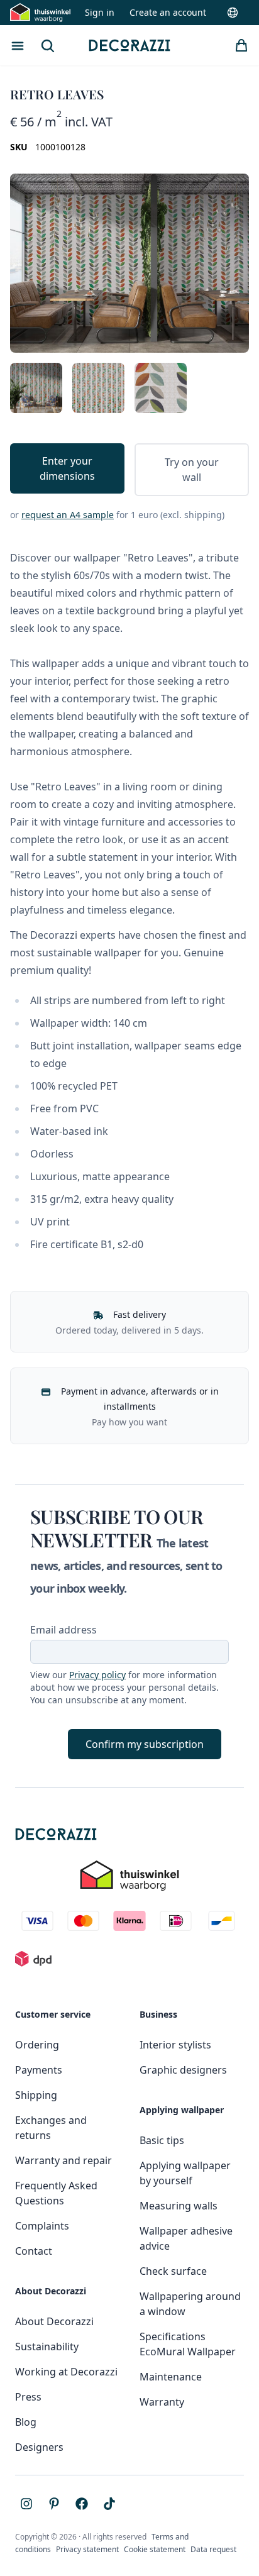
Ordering (37, 2045)
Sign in (100, 12)
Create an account (168, 12)
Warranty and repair (63, 2160)
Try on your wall (192, 470)
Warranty (162, 2402)
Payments (39, 2070)
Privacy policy (97, 1675)
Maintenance (171, 2377)
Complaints (42, 2226)
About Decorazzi (54, 2321)
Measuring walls (179, 2206)
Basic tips (162, 2140)
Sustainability (47, 2347)
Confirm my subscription (145, 1744)
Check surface (173, 2271)
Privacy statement (87, 2549)
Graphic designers (183, 2070)
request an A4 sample (68, 515)
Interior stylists (175, 2045)
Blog (26, 2422)
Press (28, 2397)
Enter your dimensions (67, 468)
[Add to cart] (241, 45)
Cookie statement (155, 2549)
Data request (213, 2549)
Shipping (36, 2095)
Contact (34, 2251)
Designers (39, 2447)
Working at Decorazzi (66, 2372)
